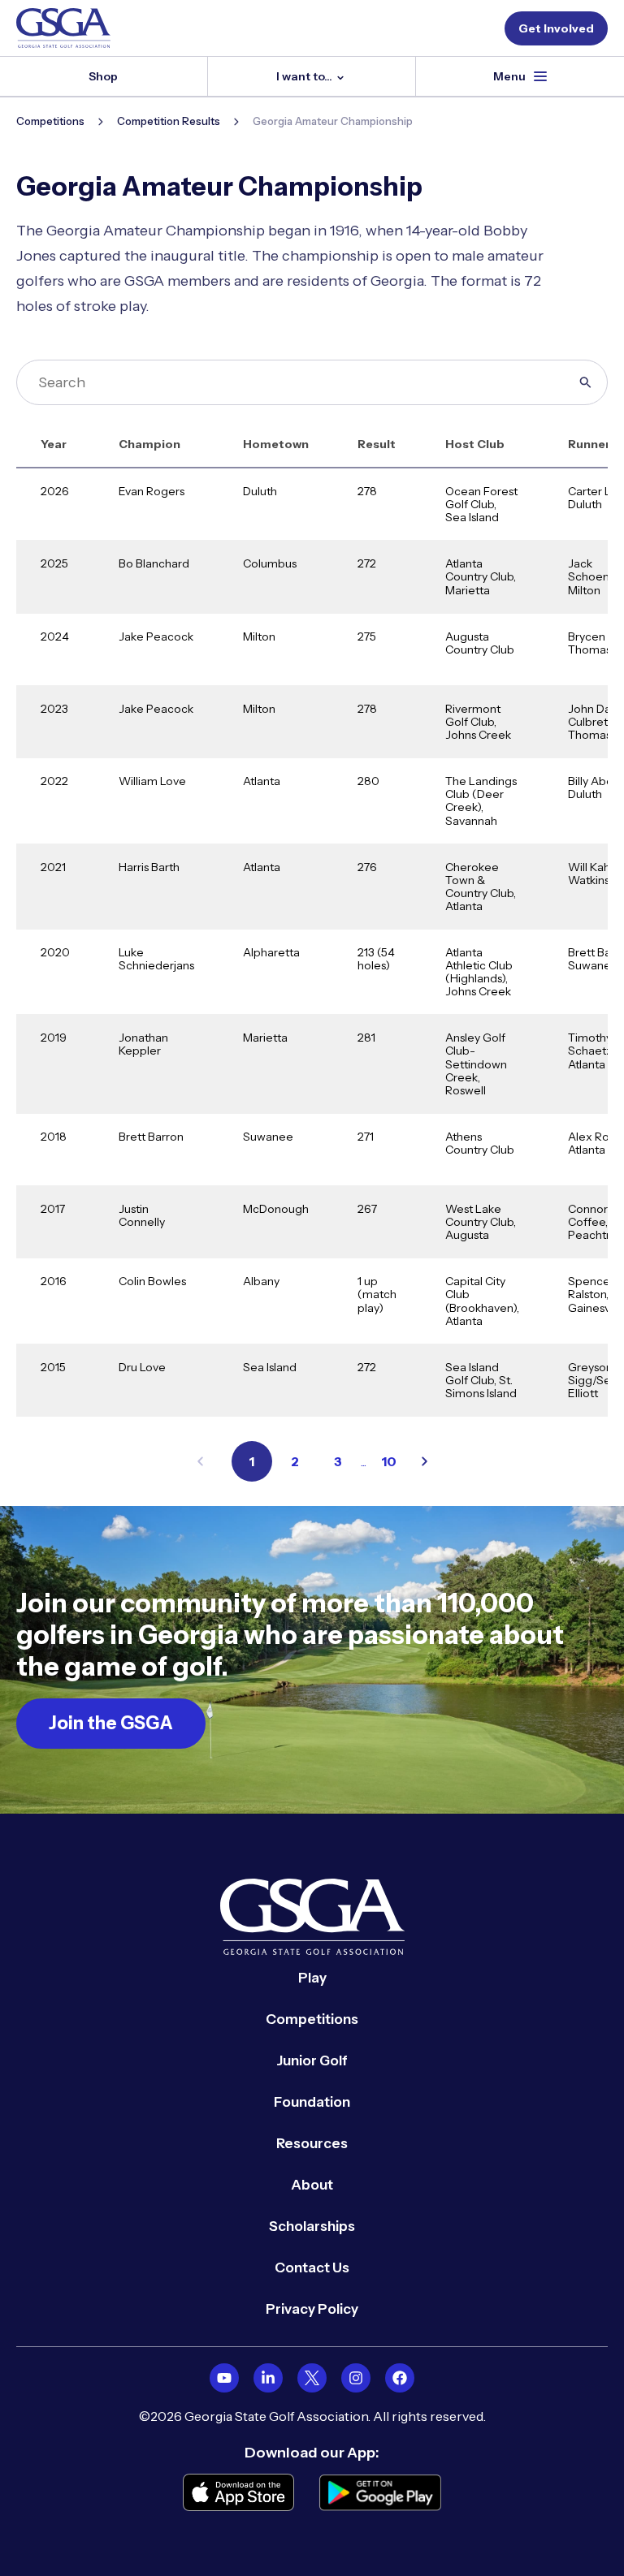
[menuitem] (224, 2378)
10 (389, 1461)
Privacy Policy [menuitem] (312, 2309)
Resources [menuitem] (312, 2143)
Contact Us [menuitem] (312, 2267)
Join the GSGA (111, 1723)
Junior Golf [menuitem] (312, 2060)
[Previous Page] (200, 1461)
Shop (103, 76)
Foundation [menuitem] (312, 2102)
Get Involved (556, 28)
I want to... (305, 76)
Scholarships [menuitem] (312, 2226)
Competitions (50, 121)
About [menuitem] (312, 2185)
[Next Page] (425, 1461)
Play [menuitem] (312, 1978)
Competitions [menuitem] (312, 2019)
